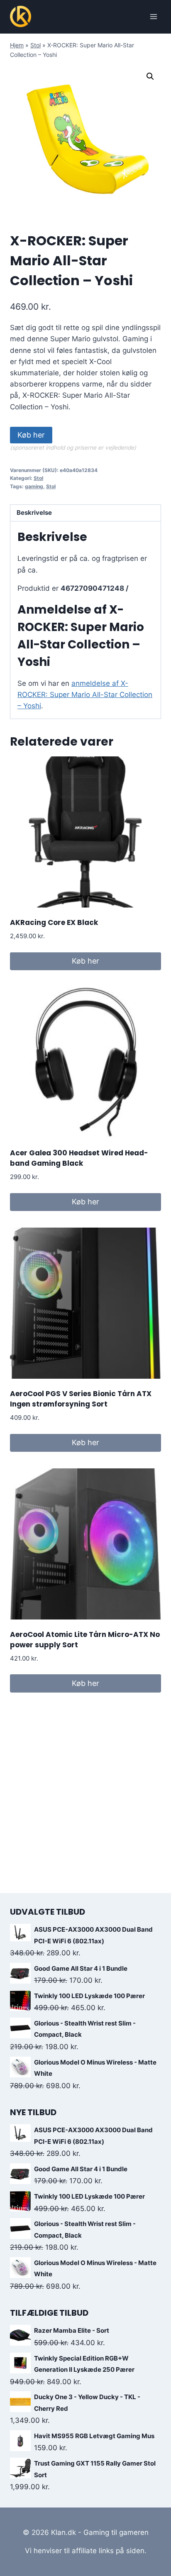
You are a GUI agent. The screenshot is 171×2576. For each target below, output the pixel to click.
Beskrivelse (34, 513)
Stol (35, 45)
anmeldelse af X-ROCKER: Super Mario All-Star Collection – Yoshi (85, 695)
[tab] (85, 513)
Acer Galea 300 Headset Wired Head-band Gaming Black (79, 1158)
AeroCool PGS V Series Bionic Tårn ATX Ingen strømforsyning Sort (81, 1399)
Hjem (17, 45)
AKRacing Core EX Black (54, 922)
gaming (34, 486)
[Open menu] (153, 16)
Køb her (31, 435)
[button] (150, 76)
